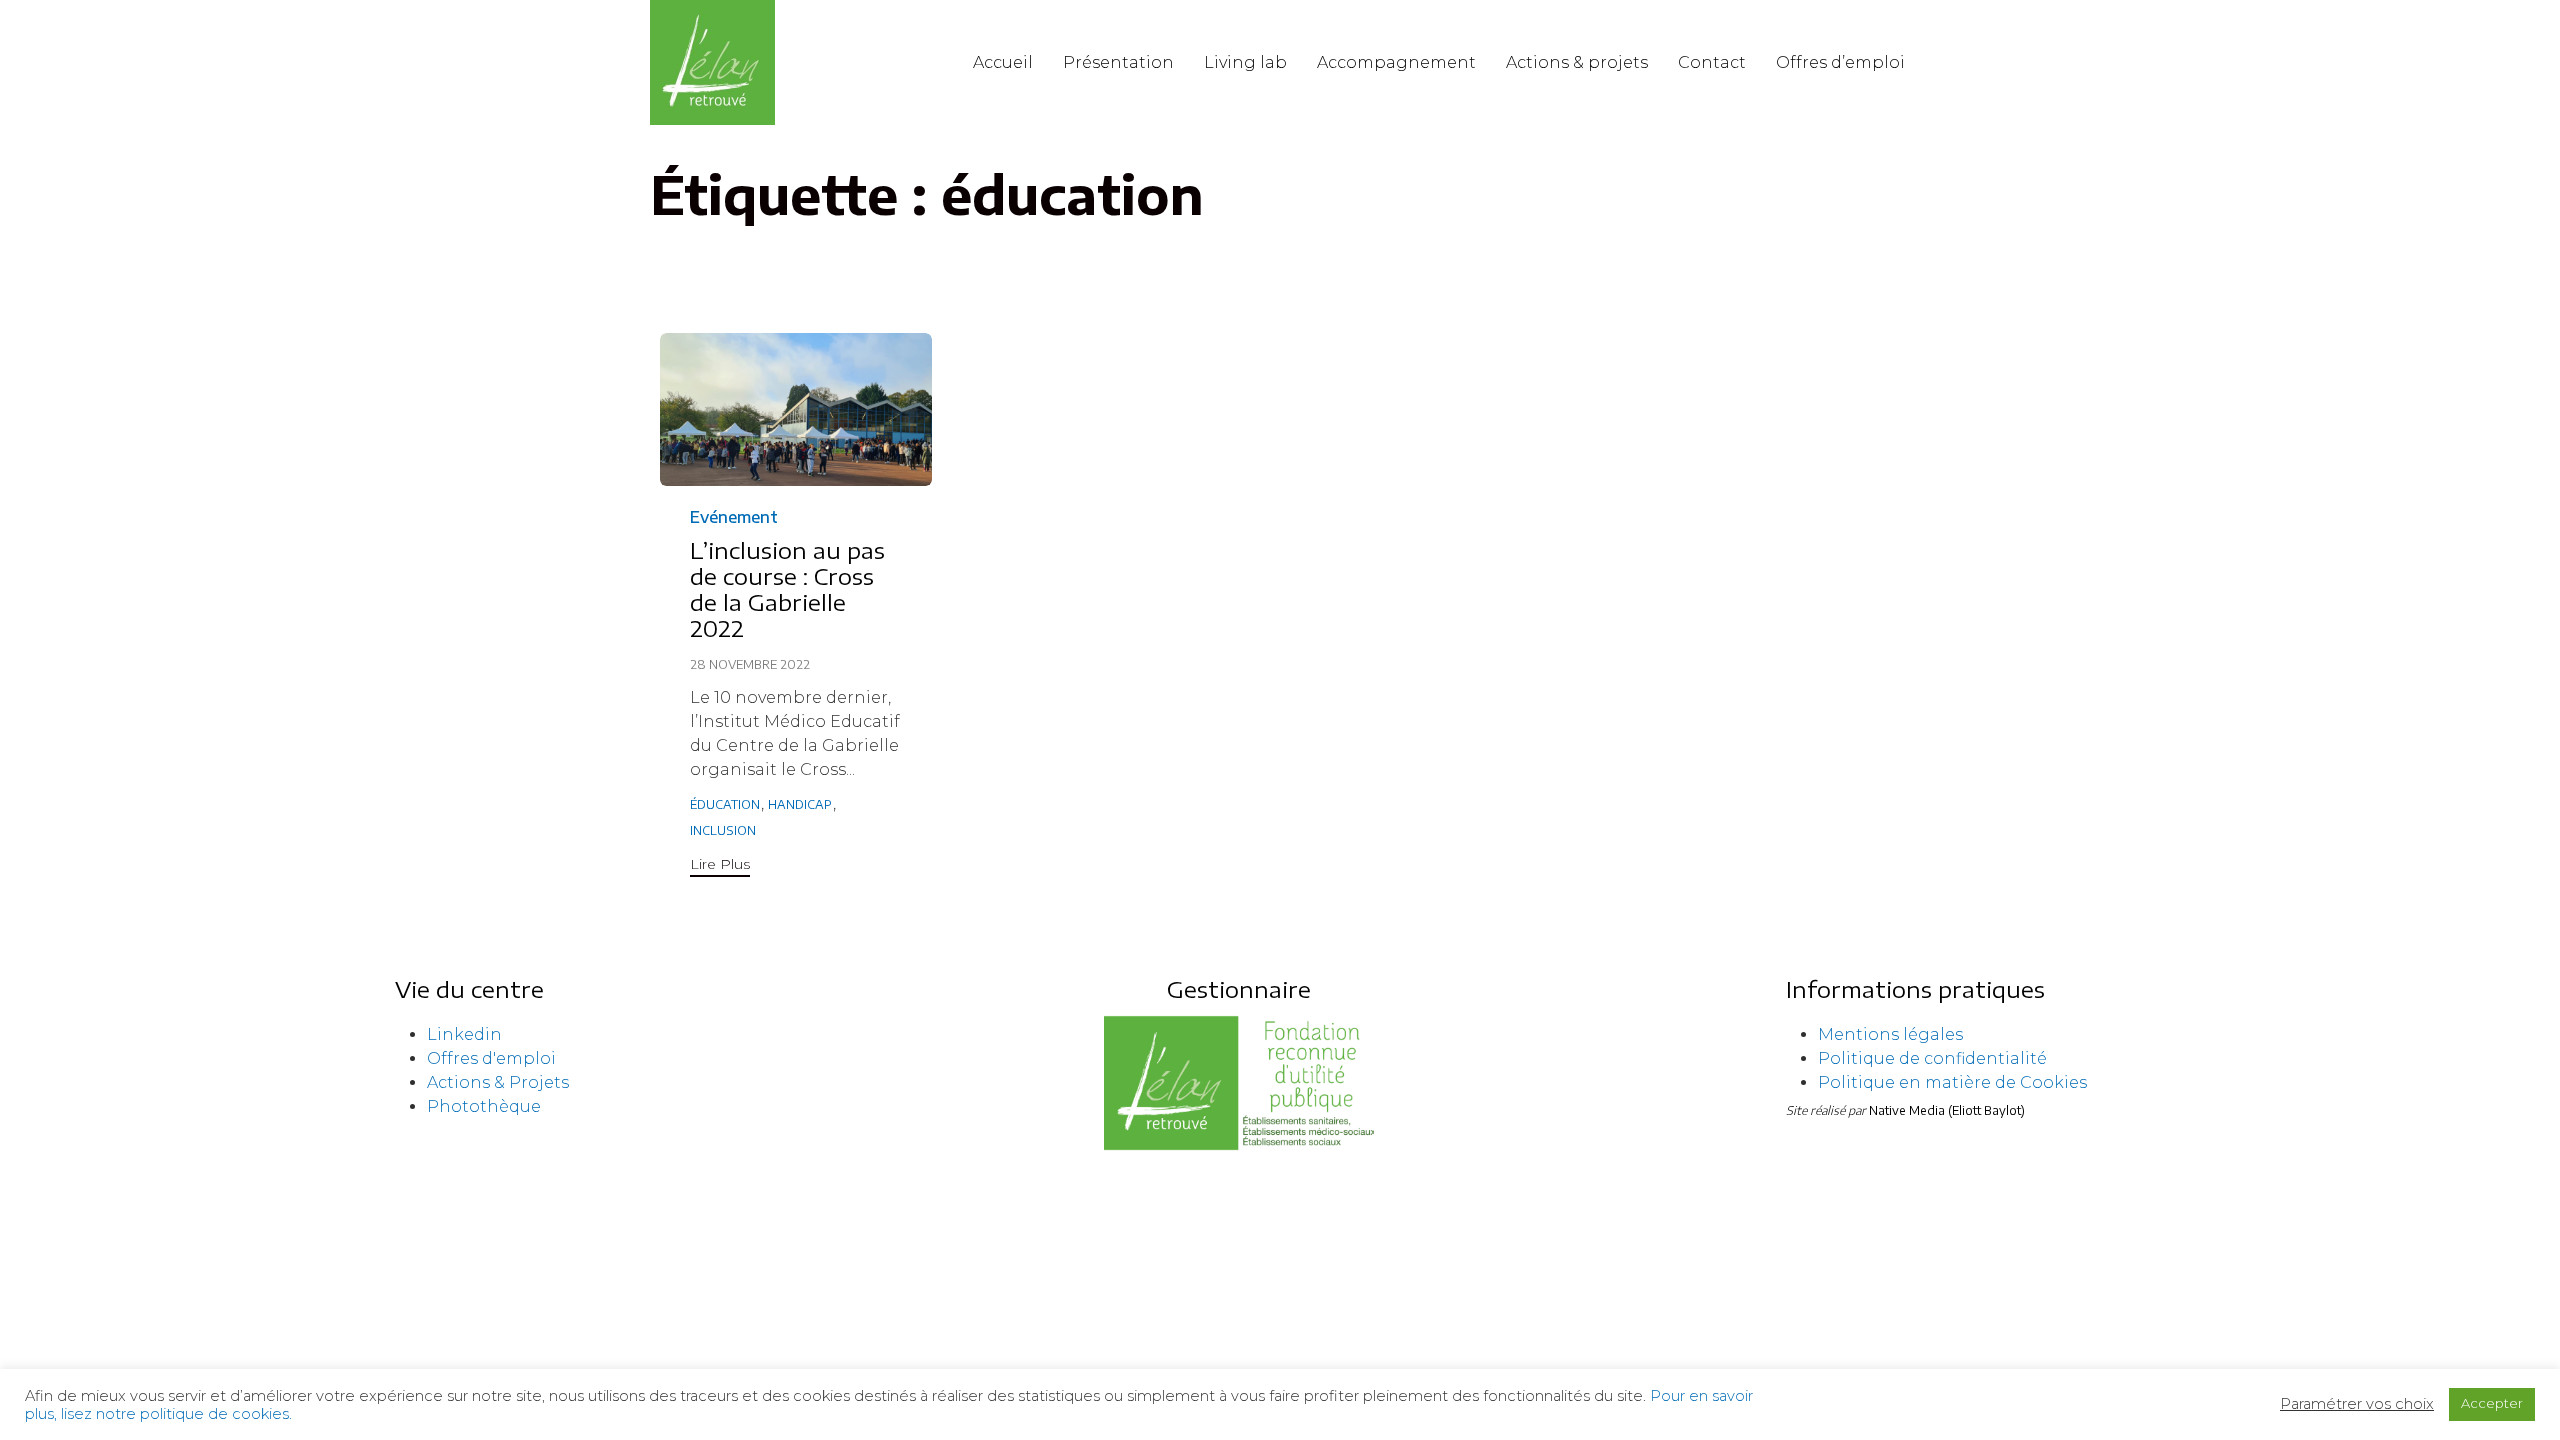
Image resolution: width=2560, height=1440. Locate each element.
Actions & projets (1577, 62)
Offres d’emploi (1840, 62)
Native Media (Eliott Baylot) (1947, 1110)
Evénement (734, 517)
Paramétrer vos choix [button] (2357, 1404)
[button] (720, 866)
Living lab (1245, 62)
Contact (1712, 62)
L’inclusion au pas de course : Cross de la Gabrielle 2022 (787, 589)
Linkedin (464, 1034)
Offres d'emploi (491, 1058)
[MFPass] (1239, 1147)
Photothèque (484, 1106)
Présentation (1118, 62)
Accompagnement (1396, 62)
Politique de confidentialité (1932, 1058)
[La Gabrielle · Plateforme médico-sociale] (712, 62)
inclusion (723, 830)
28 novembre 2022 (750, 664)
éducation (725, 804)
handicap (800, 804)
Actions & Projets (498, 1082)
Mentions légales (1890, 1034)
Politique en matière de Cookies (1952, 1082)
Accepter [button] (2492, 1403)
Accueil (1003, 62)
